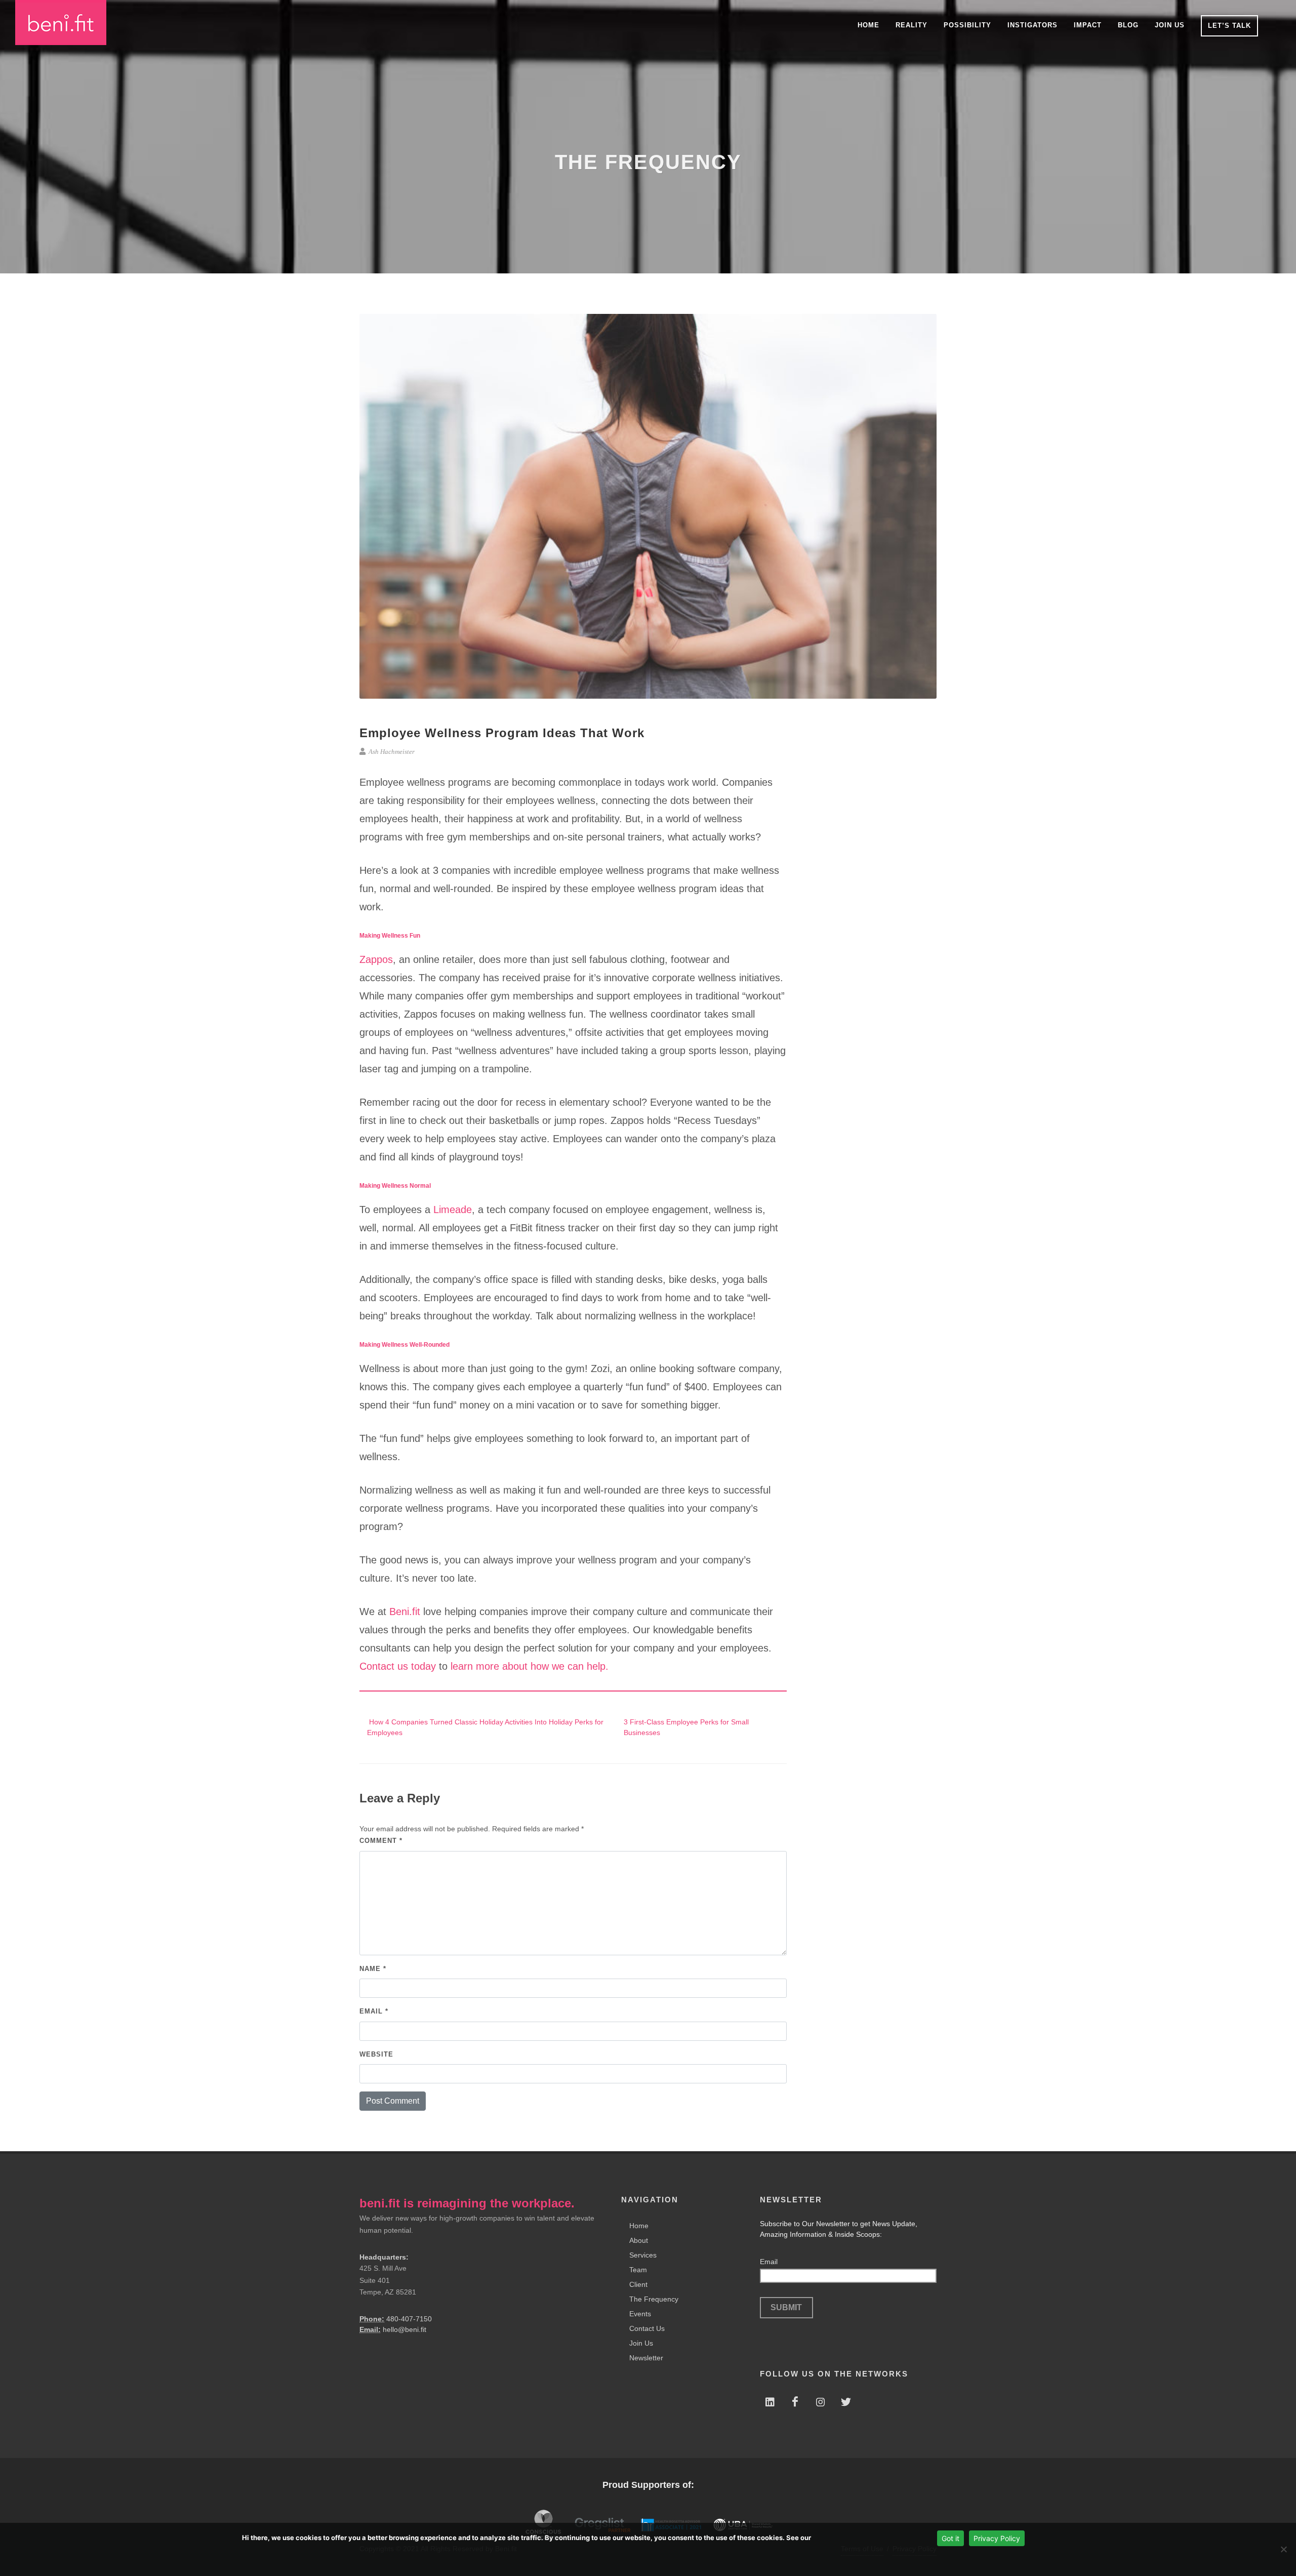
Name (373, 1969)
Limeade (453, 1210)
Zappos (376, 959)
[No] (1283, 2549)
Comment (381, 1841)
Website (376, 2054)
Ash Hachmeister (391, 752)
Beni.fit (405, 1612)
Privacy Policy (997, 2538)
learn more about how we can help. (528, 1666)
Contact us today (398, 1666)
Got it (950, 2538)
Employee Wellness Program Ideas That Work (502, 733)
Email (374, 2011)
